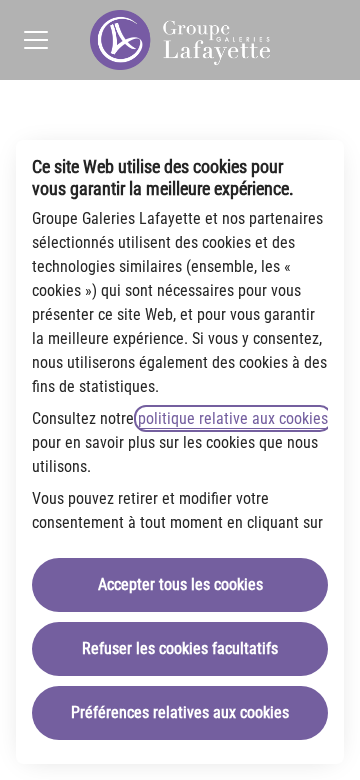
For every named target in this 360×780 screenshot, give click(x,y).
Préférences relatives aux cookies (180, 712)
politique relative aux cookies (233, 418)
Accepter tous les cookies (180, 584)
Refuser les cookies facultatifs (180, 648)
